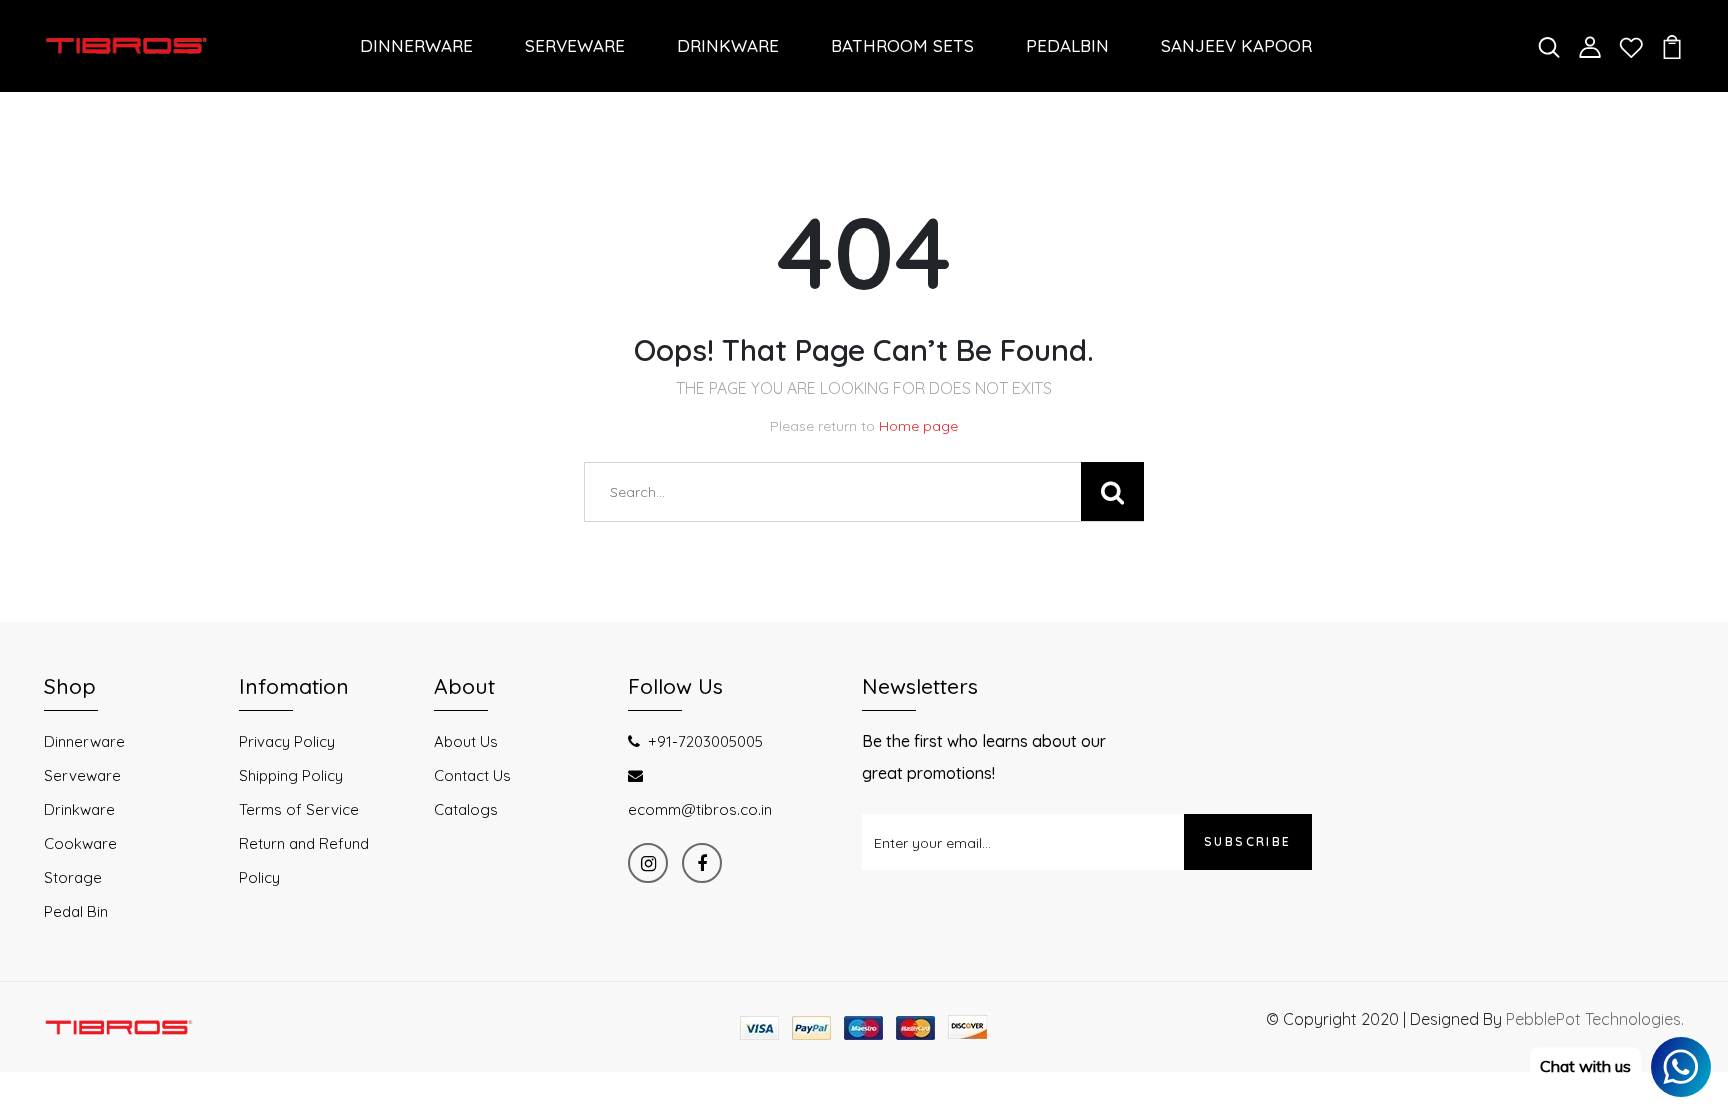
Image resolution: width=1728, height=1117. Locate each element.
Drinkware (79, 809)
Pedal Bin (76, 911)
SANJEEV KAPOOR (1236, 45)
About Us (466, 741)
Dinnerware (84, 741)
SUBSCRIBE (1248, 841)
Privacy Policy (287, 741)
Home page (918, 426)
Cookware (80, 843)
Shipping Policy (291, 775)
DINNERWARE (416, 45)
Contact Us (472, 775)
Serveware (82, 775)
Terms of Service (299, 809)
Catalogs (466, 809)
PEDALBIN (1067, 45)
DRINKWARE (728, 45)
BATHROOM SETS (902, 45)
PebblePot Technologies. (1595, 1019)
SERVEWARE (575, 45)
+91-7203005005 (705, 741)
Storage (73, 877)
